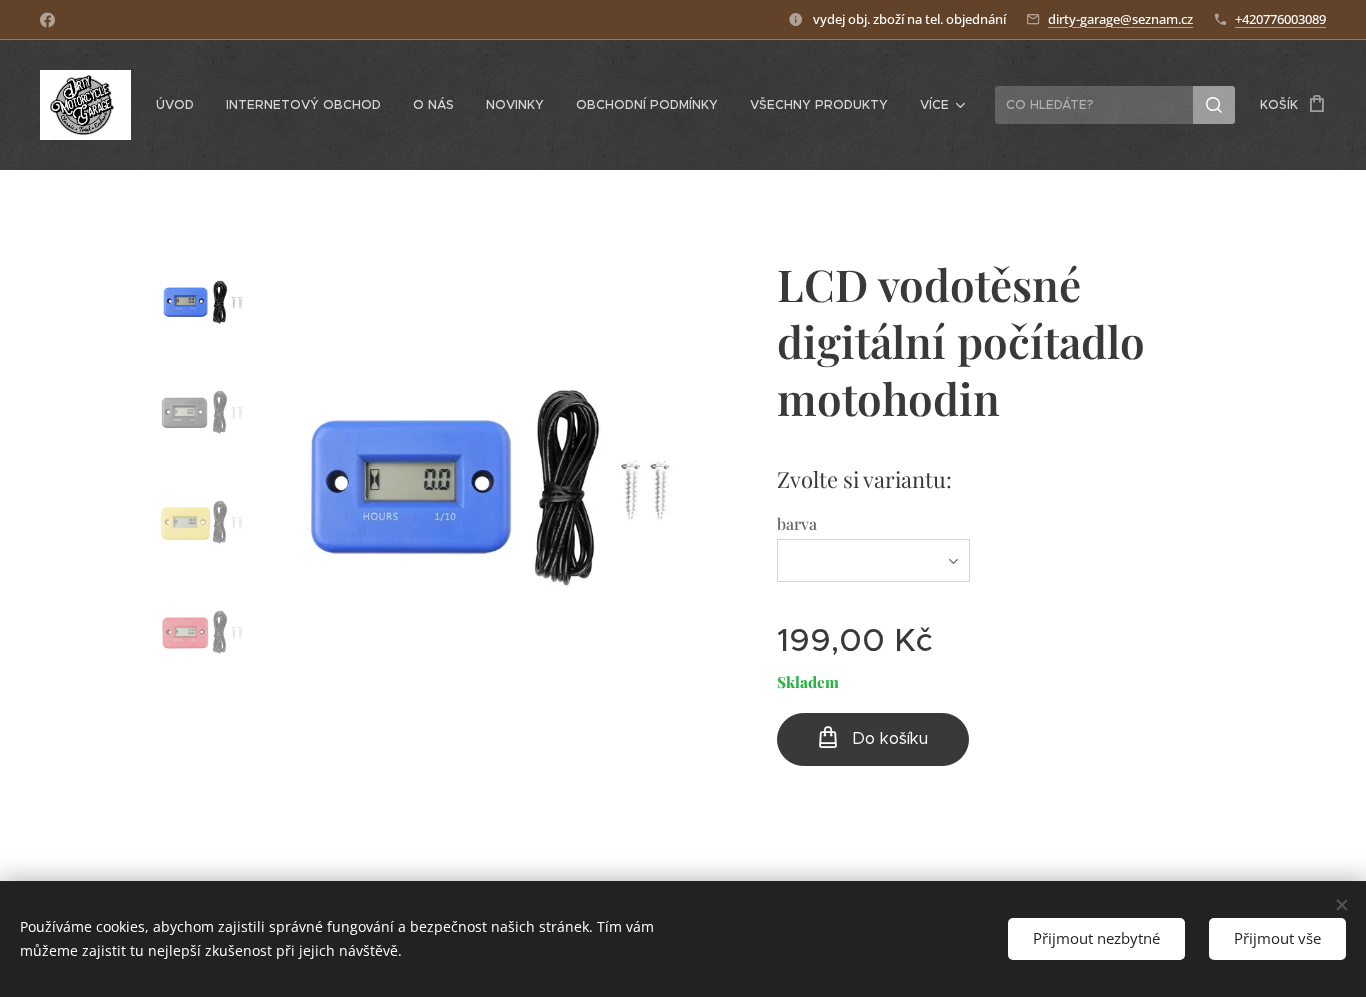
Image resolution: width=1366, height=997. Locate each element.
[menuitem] (180, 105)
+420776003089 (1280, 19)
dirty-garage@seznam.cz (1120, 19)
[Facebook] (47, 20)
